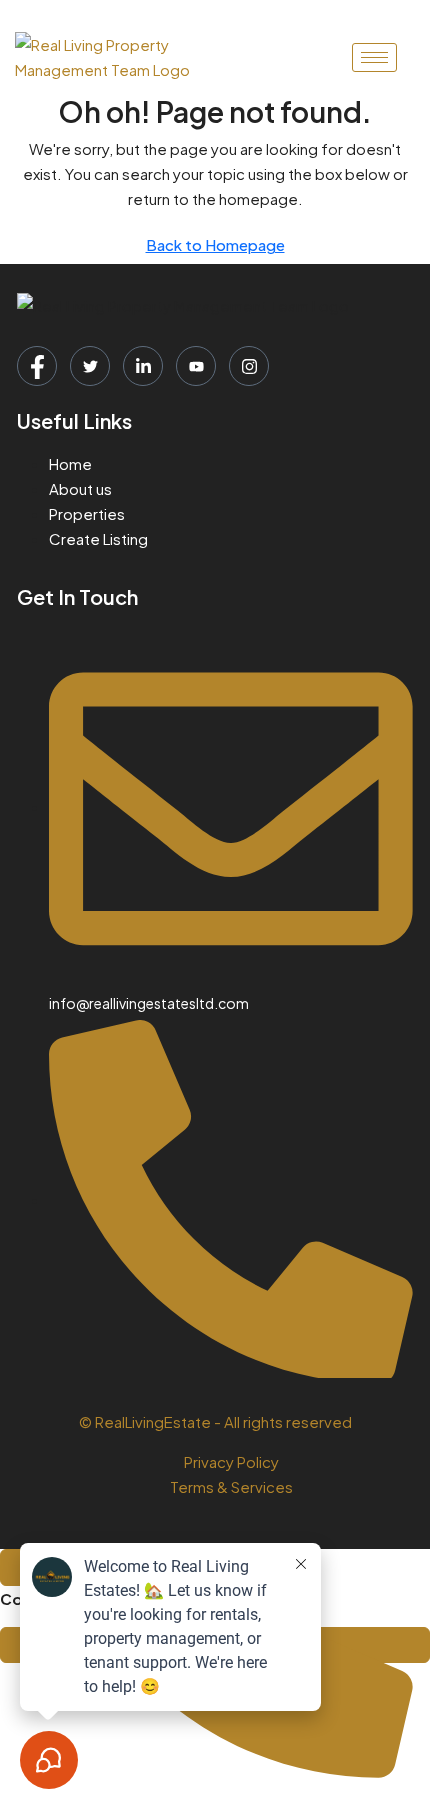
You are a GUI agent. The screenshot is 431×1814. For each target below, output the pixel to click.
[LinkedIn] (143, 366)
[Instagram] (249, 366)
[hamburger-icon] (374, 57)
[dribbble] (196, 366)
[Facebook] (37, 366)
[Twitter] (90, 366)
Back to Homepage (215, 244)
